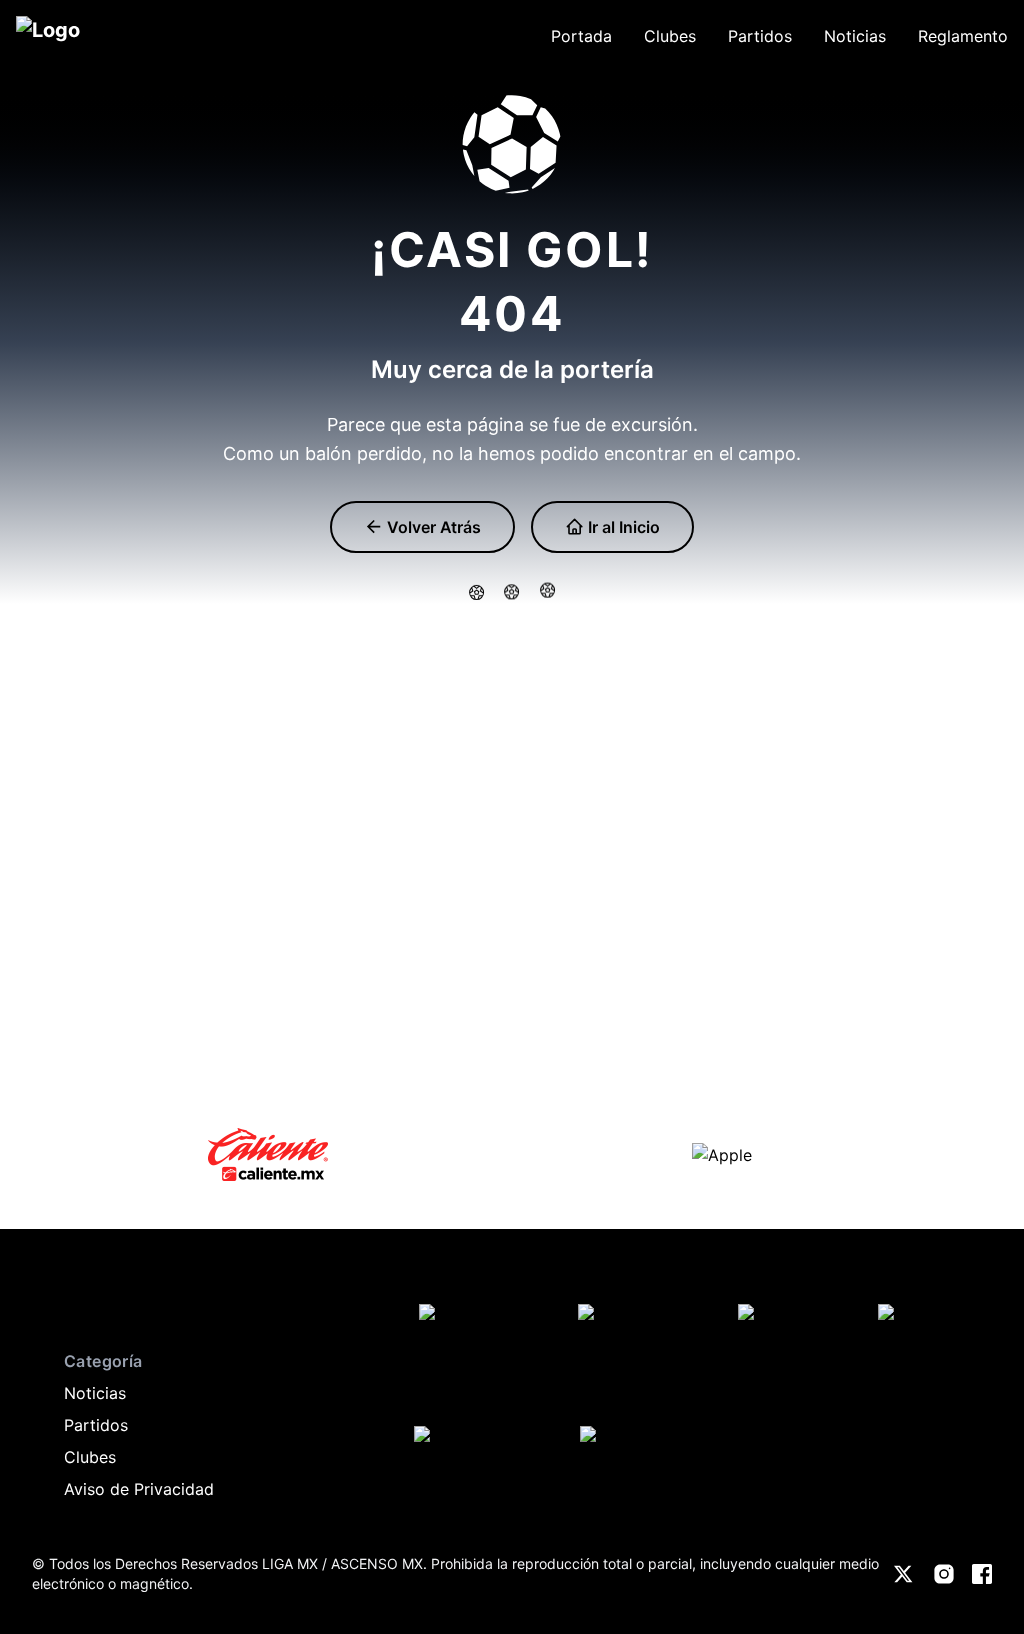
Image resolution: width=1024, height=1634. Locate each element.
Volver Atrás (432, 527)
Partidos (96, 1425)
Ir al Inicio (622, 527)
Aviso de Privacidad (139, 1489)
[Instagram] (944, 1574)
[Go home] (52, 1301)
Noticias (95, 1393)
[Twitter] (904, 1574)
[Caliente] (268, 1154)
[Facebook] (982, 1574)
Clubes (90, 1457)
